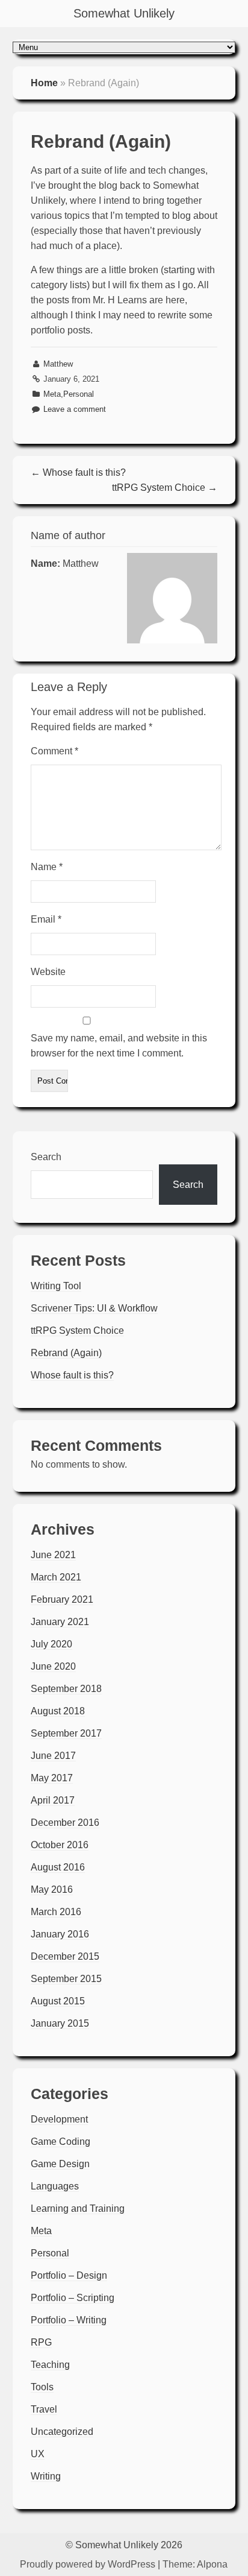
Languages (55, 2186)
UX (38, 2454)
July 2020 (51, 1644)
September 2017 (66, 1733)
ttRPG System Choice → (165, 488)
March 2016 (56, 1912)
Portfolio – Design (69, 2275)
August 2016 (58, 1867)
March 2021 (56, 1577)
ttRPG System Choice (77, 1331)
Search (46, 1157)
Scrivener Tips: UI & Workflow (94, 1308)
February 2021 (62, 1599)
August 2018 (58, 1711)
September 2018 (66, 1689)
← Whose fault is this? (78, 472)
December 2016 (65, 1823)
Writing (46, 2476)
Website (48, 972)
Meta (52, 394)
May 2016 (52, 1889)
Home (44, 83)
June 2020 (53, 1666)
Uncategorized (62, 2432)
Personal (79, 394)
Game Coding (60, 2142)
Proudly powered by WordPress (88, 2564)
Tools (42, 2387)
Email (46, 919)
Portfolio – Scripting (73, 2298)
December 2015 (65, 1956)
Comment (54, 751)
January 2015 (60, 2023)
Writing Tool (56, 1286)
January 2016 (60, 1934)
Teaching (50, 2365)
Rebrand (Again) (66, 1353)
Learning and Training (78, 2208)
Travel (44, 2409)
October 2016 (60, 1845)
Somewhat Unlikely (124, 13)
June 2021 (53, 1555)
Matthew (58, 364)
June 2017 (53, 1756)
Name (47, 867)
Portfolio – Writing (69, 2320)
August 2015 (58, 2001)
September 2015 (66, 1979)
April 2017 (53, 1800)
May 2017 (52, 1778)
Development (59, 2119)
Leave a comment (75, 409)
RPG (41, 2342)
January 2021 (60, 1622)
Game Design (60, 2164)
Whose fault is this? (72, 1375)
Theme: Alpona (195, 2564)
